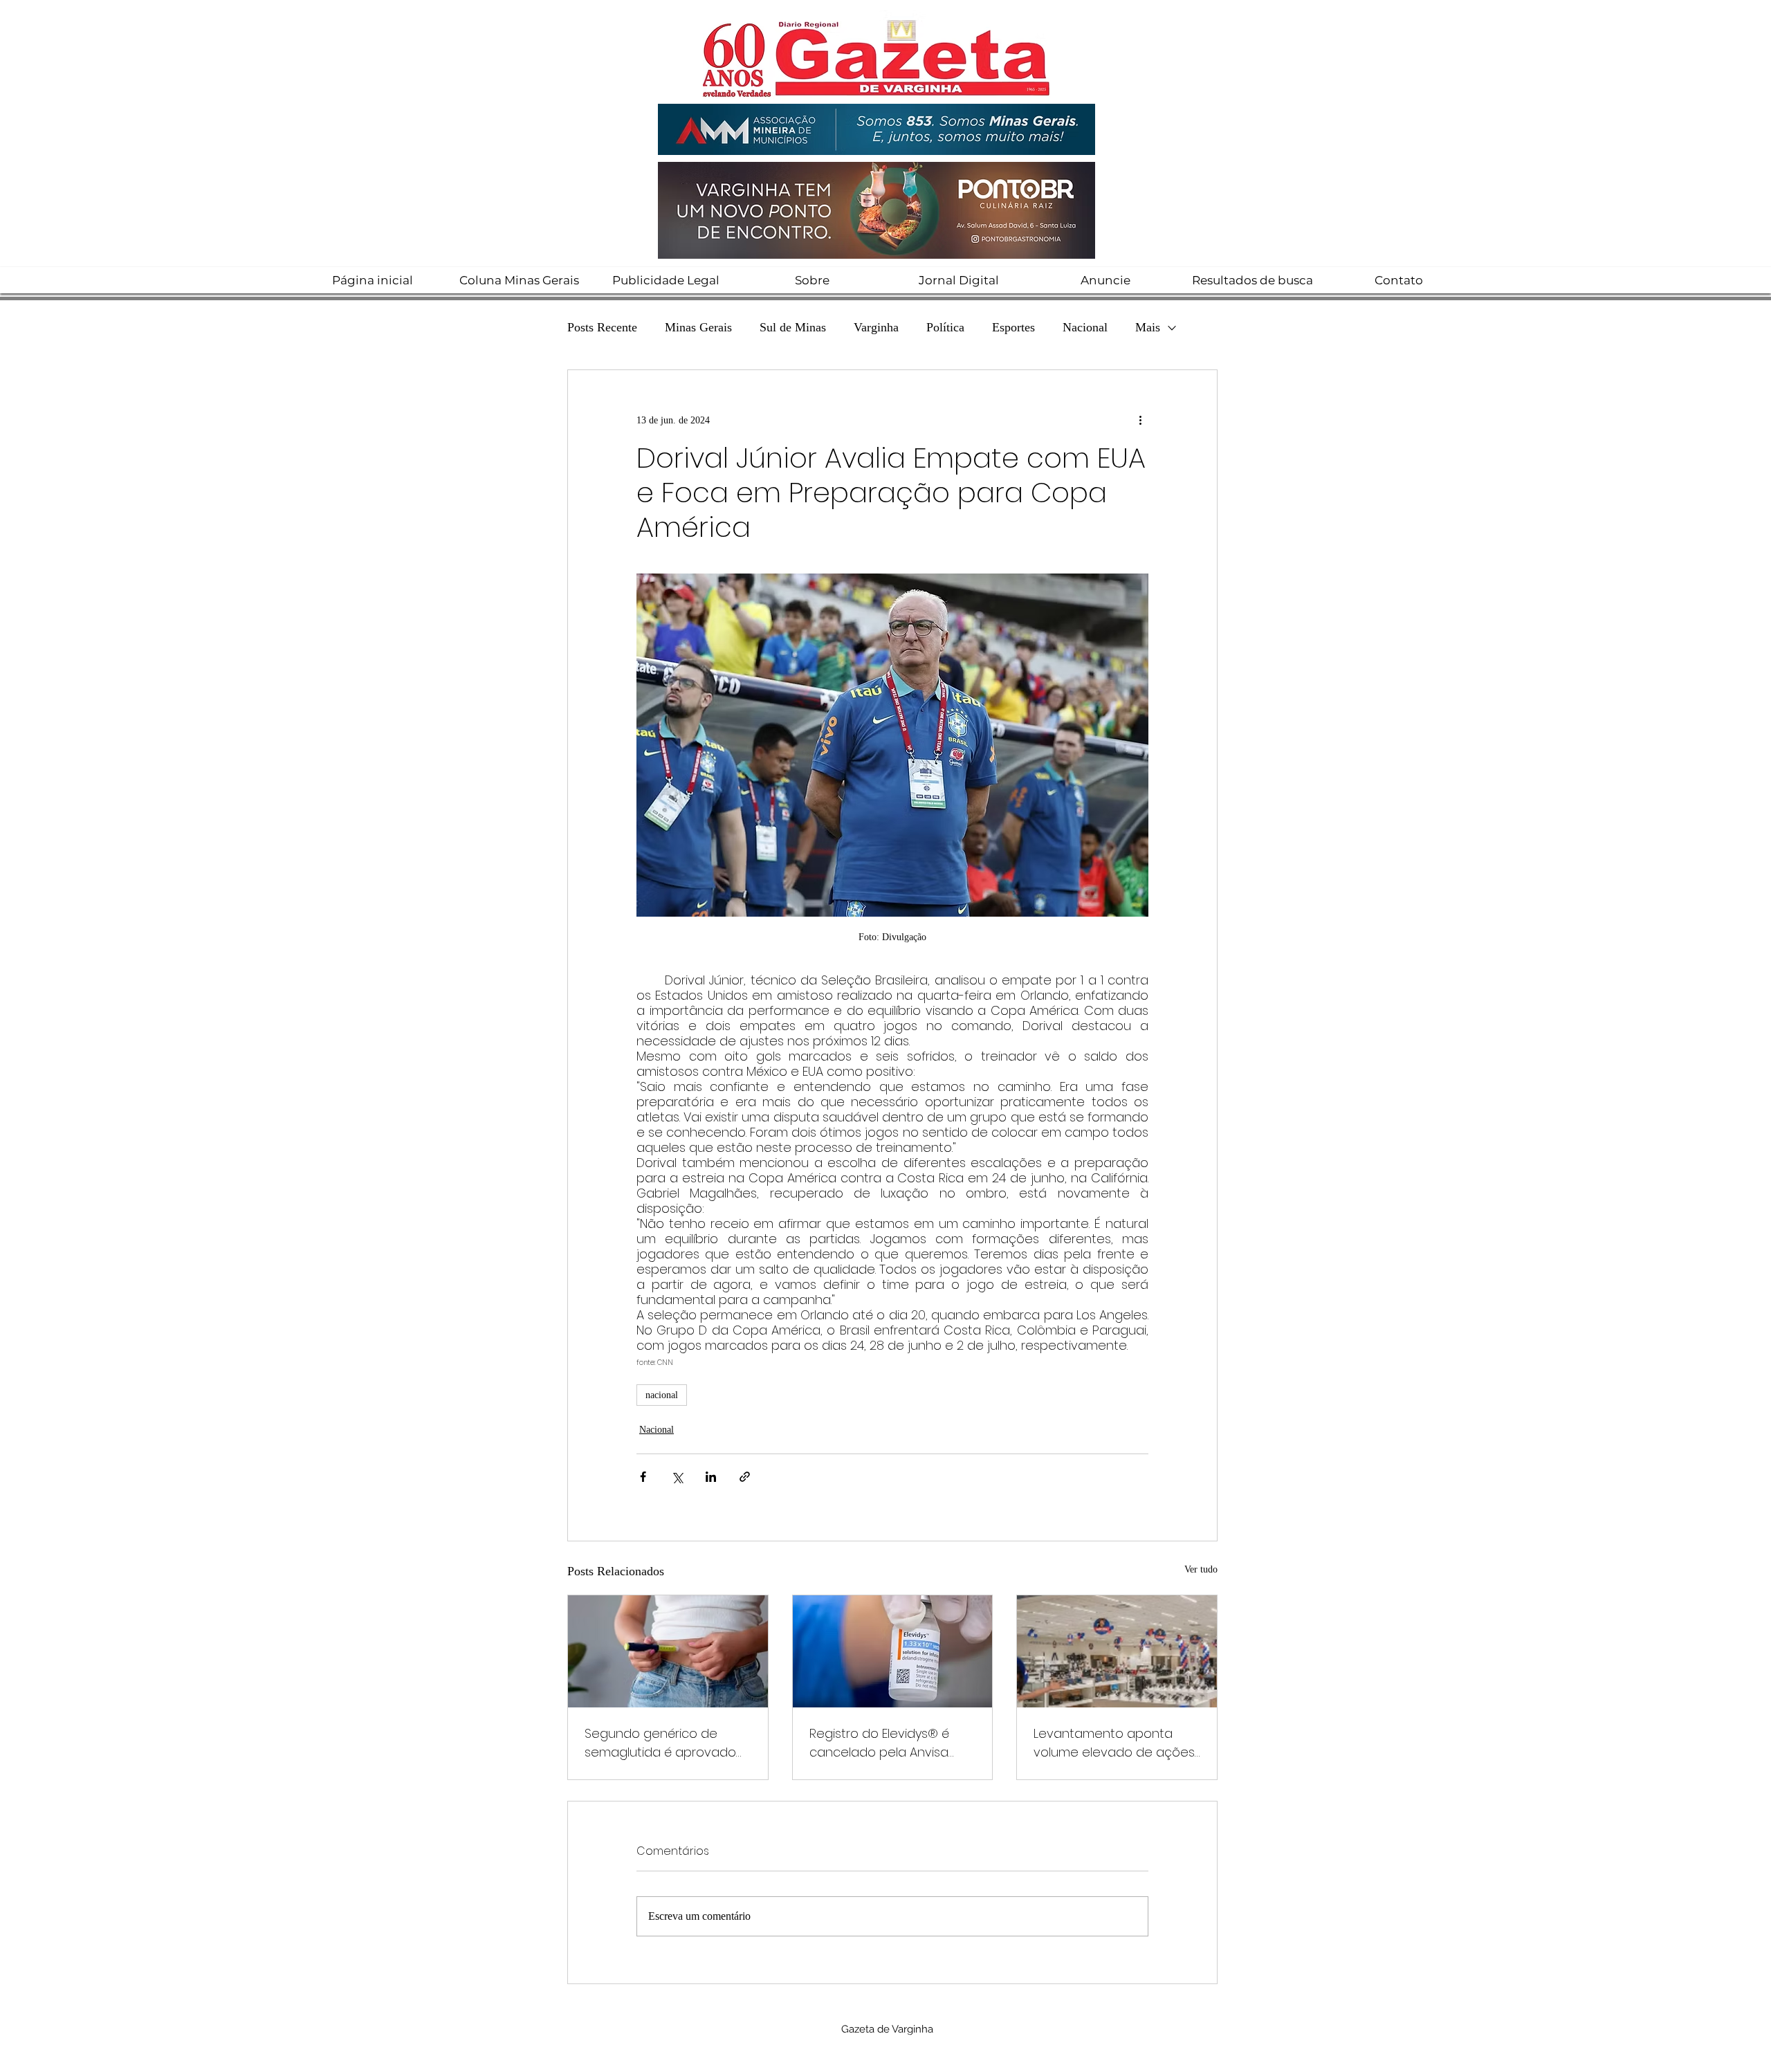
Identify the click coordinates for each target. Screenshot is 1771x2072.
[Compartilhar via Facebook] (643, 1477)
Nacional (1085, 327)
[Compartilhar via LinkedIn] (711, 1477)
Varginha (876, 327)
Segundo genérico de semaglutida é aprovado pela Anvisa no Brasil (660, 1743)
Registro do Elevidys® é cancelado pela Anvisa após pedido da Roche (880, 1743)
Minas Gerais (698, 327)
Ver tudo (1201, 1569)
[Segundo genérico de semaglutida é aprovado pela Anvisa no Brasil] (668, 1651)
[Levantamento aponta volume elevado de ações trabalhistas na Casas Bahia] (1117, 1651)
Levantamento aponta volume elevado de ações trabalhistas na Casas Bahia (1114, 1743)
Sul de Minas (793, 327)
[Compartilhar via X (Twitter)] (677, 1477)
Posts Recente (602, 327)
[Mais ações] (1140, 420)
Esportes (1013, 327)
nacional (662, 1395)
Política (945, 327)
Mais (1148, 327)
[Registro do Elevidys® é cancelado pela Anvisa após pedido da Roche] (893, 1651)
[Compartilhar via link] (745, 1477)
